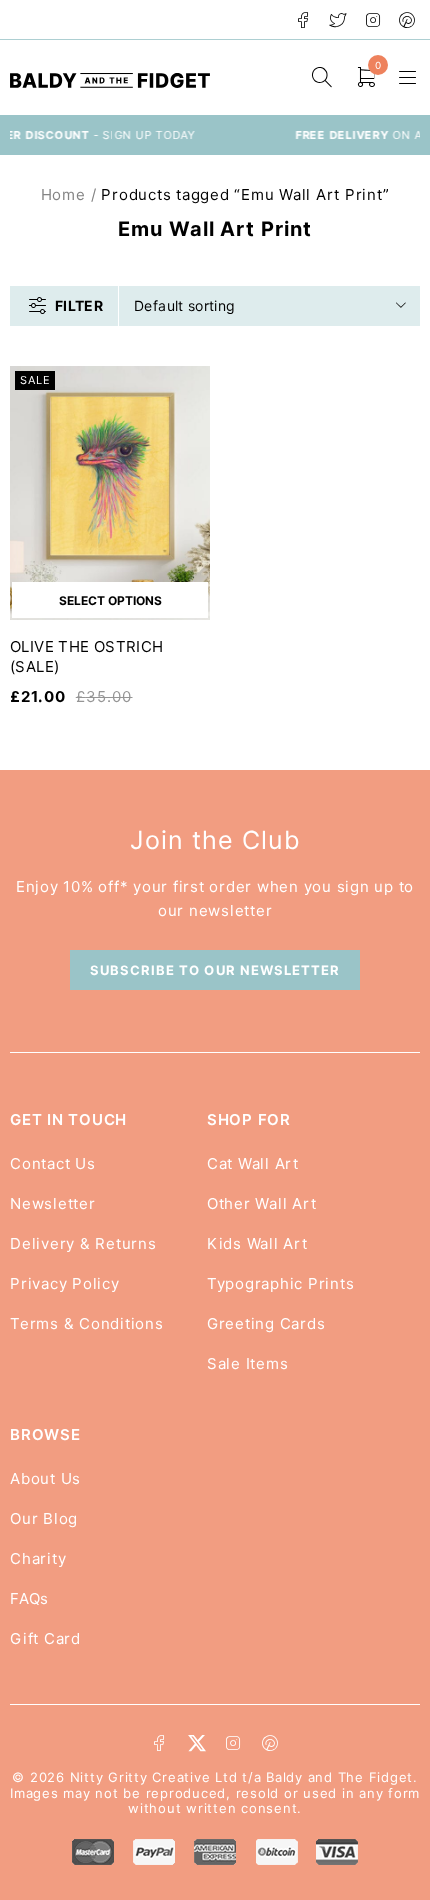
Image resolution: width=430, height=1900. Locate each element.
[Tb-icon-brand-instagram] (233, 1743)
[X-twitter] (197, 1743)
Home (63, 194)
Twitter (338, 20)
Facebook (303, 20)
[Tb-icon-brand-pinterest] (270, 1743)
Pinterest (407, 20)
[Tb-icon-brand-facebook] (160, 1743)
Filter (79, 305)
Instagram (373, 20)
